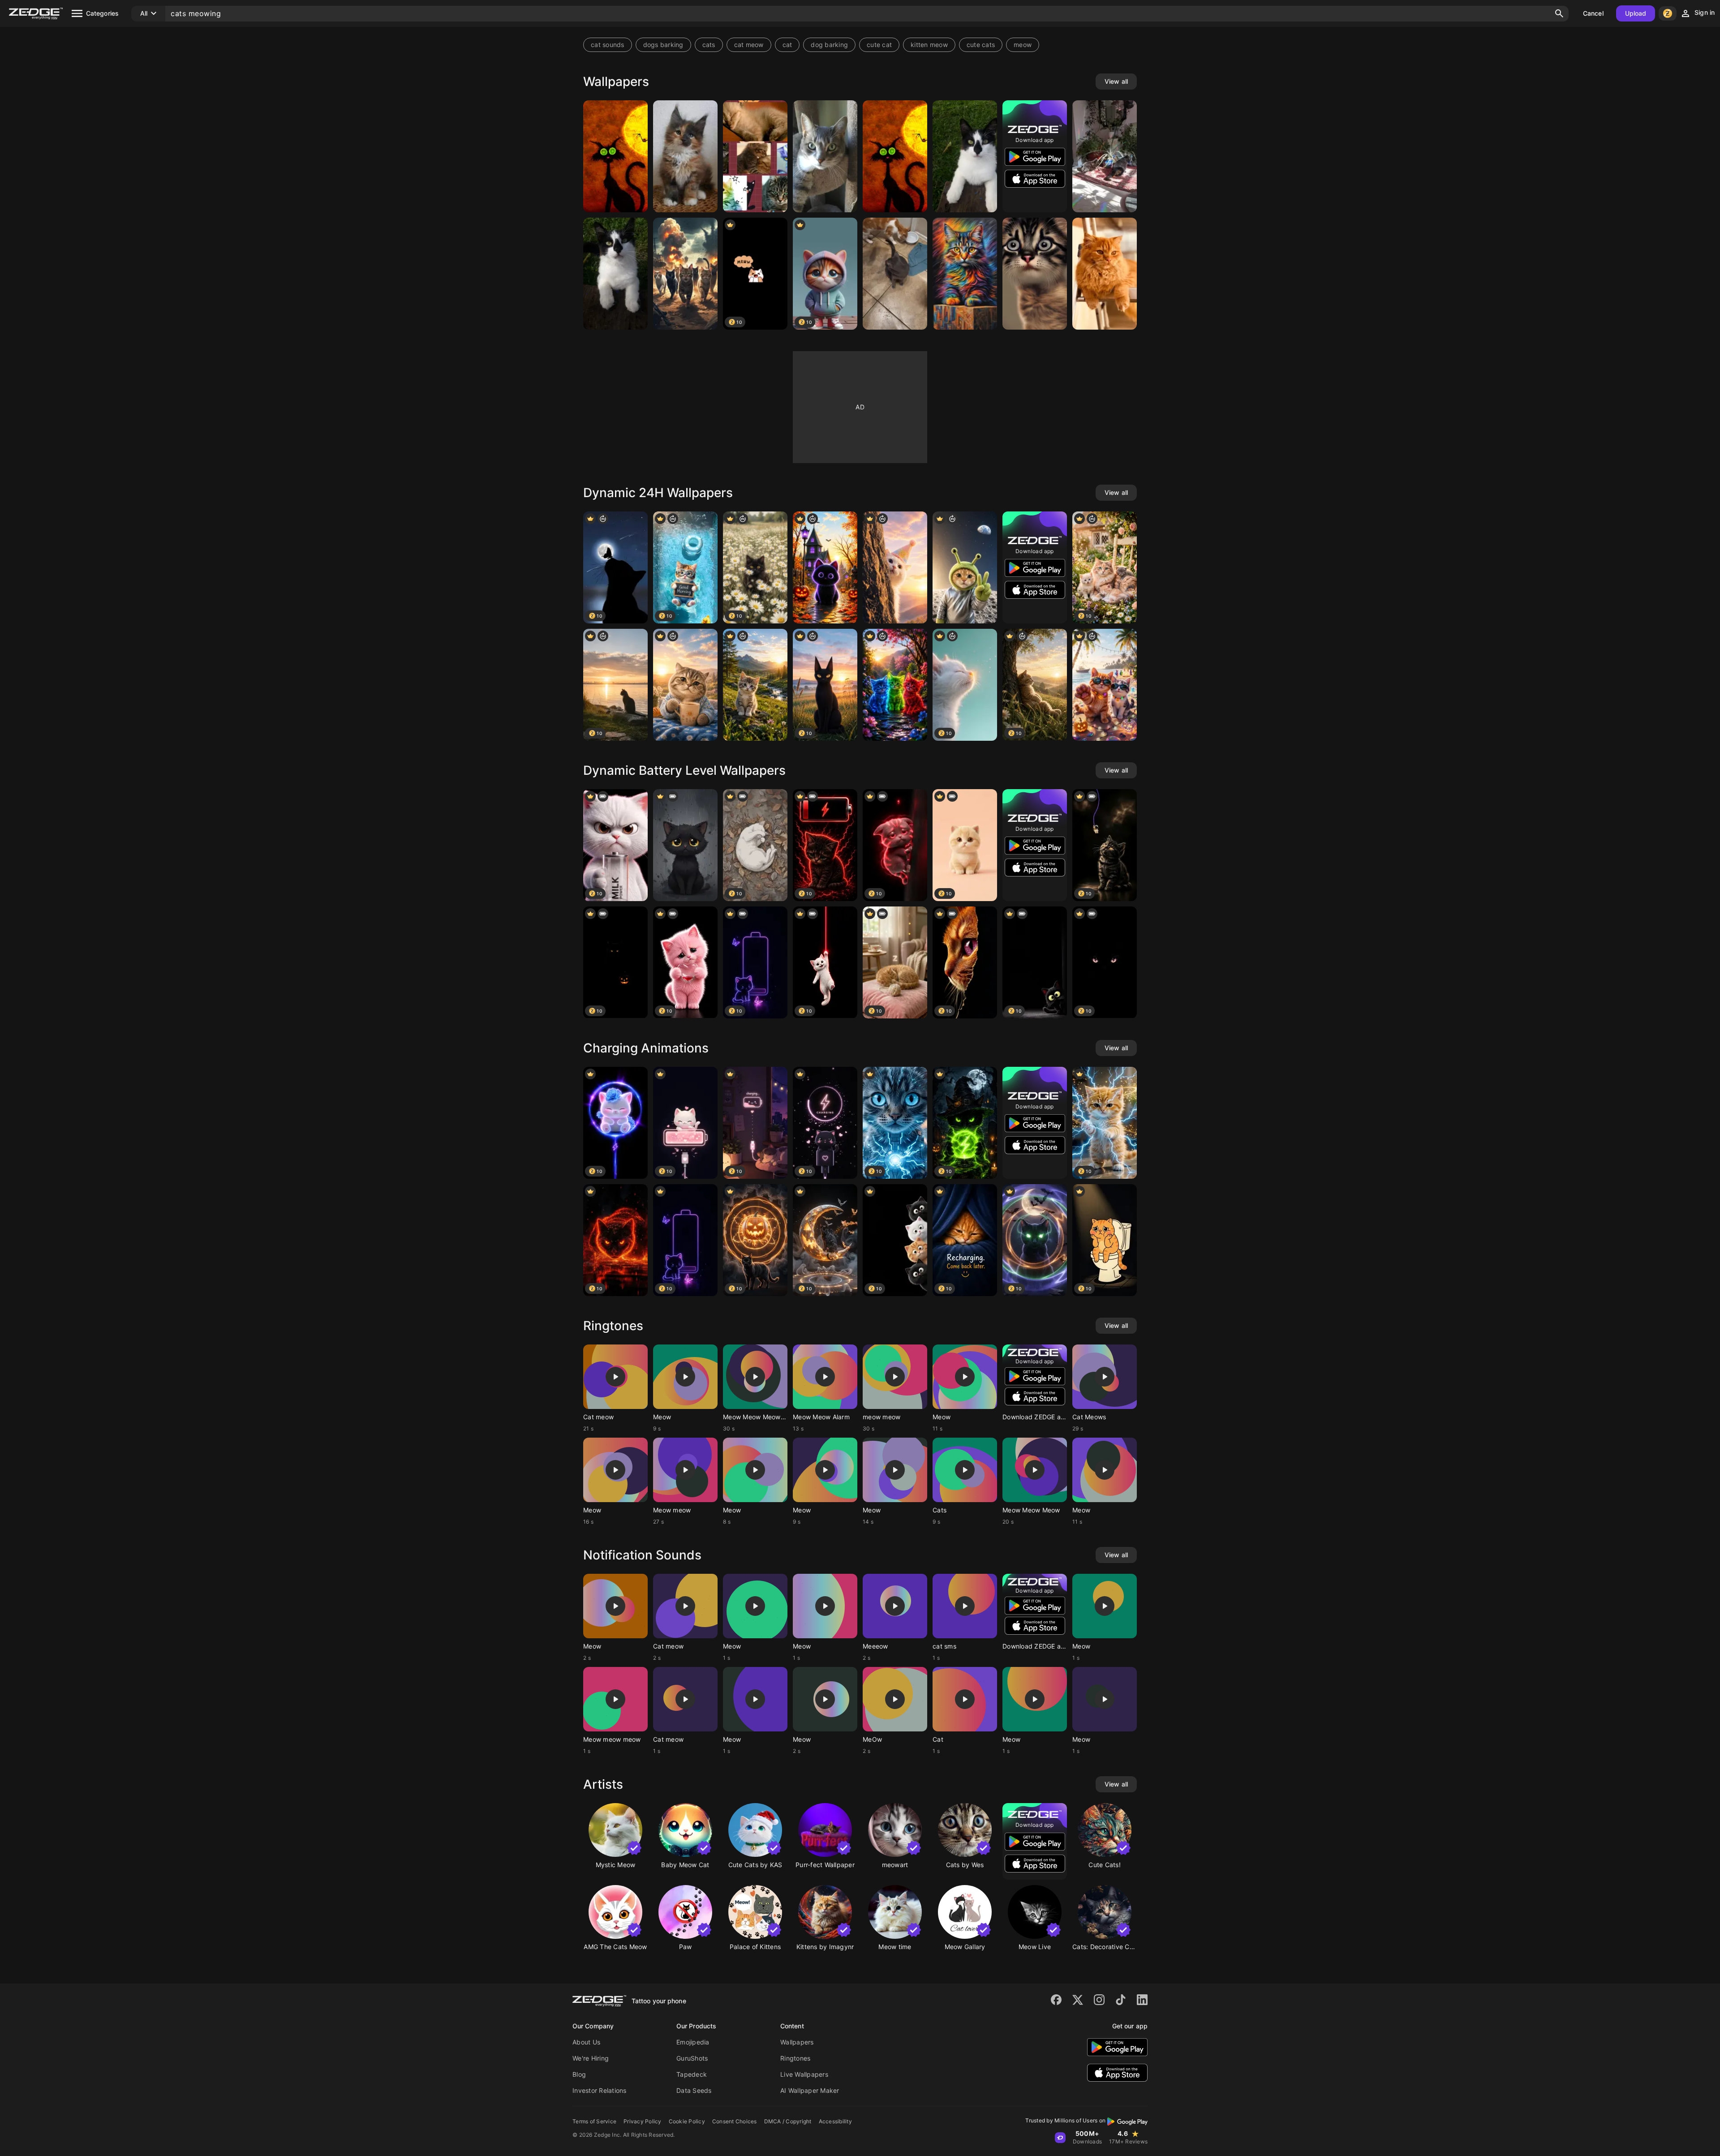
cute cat (879, 45)
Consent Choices (735, 2121)
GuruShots (692, 2058)
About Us (586, 2042)
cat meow (749, 45)
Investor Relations (600, 2090)
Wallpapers (797, 2042)
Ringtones (795, 2058)
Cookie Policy (687, 2121)
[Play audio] (615, 1377)
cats (709, 45)
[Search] (1559, 13)
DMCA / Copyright (788, 2121)
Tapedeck (692, 2074)
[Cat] (685, 156)
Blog (579, 2074)
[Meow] (615, 156)
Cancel (1593, 13)
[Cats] (755, 156)
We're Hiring (591, 2058)
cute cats (981, 45)
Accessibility (835, 2121)
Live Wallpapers (804, 2074)
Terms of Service (594, 2121)
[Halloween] (825, 567)
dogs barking (663, 45)
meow (1023, 45)
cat (787, 45)
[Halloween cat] (685, 845)
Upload (1636, 13)
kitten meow (929, 45)
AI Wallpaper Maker (810, 2090)
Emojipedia (693, 2042)
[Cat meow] (895, 274)
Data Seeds (694, 2090)
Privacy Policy (643, 2121)
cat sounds (608, 45)
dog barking (829, 45)
